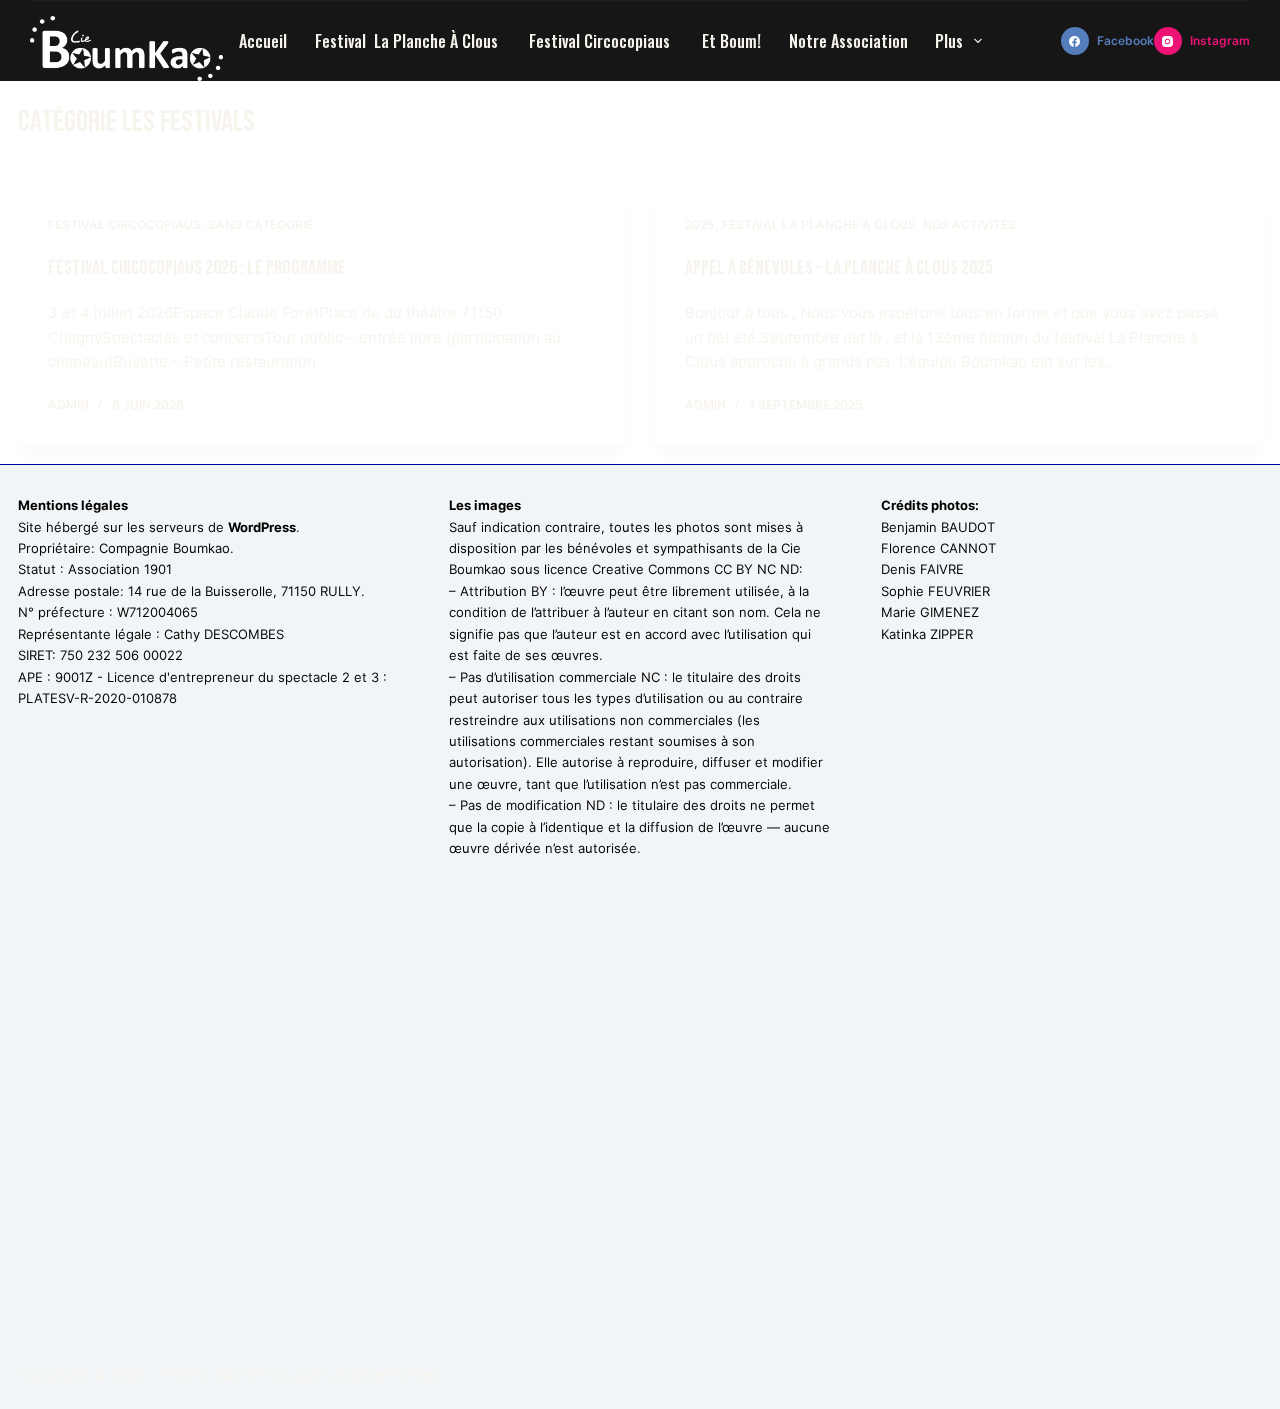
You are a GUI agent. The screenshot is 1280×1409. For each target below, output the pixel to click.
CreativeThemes (382, 1374)
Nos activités (969, 224)
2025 (700, 224)
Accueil (263, 41)
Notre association (848, 41)
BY (539, 591)
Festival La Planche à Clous (408, 41)
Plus (949, 41)
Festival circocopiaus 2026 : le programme (197, 268)
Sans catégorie (260, 224)
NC (650, 677)
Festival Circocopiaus (601, 41)
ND (595, 805)
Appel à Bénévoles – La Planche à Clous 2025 (840, 268)
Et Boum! (731, 41)
